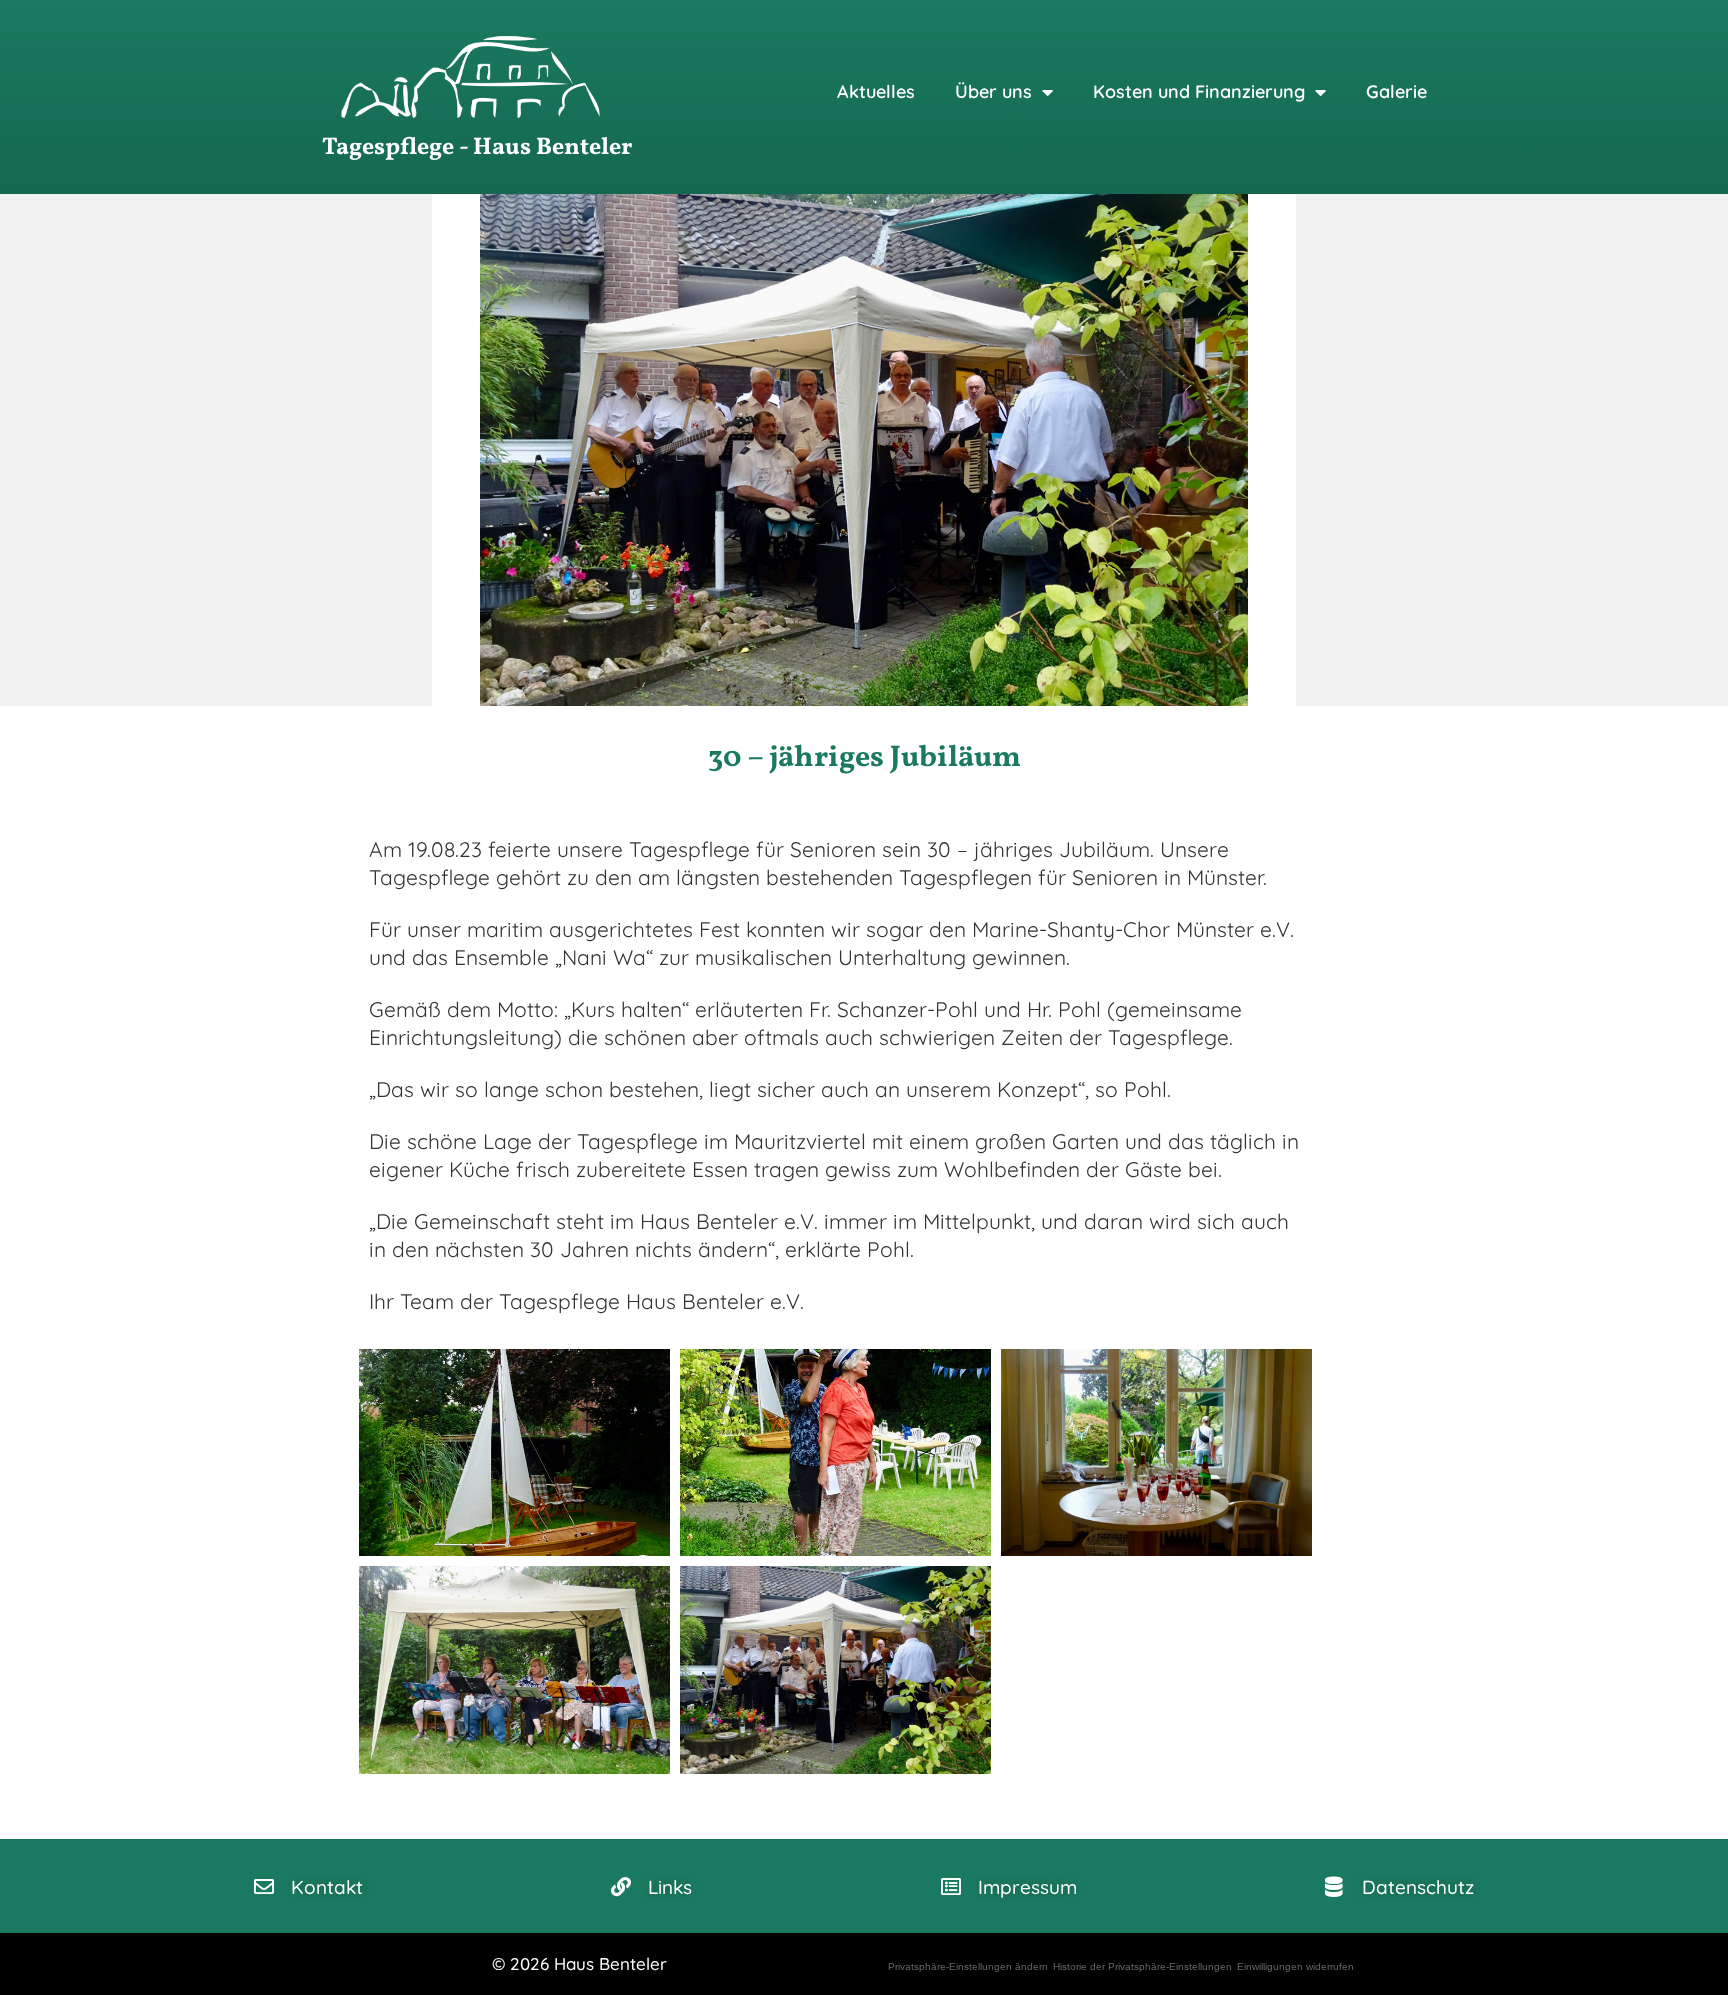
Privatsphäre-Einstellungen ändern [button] (968, 1966)
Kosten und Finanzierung (1199, 91)
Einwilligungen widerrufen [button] (1295, 1966)
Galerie (1396, 91)
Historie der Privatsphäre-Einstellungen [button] (1142, 1966)
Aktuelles (876, 91)
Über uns (993, 91)
